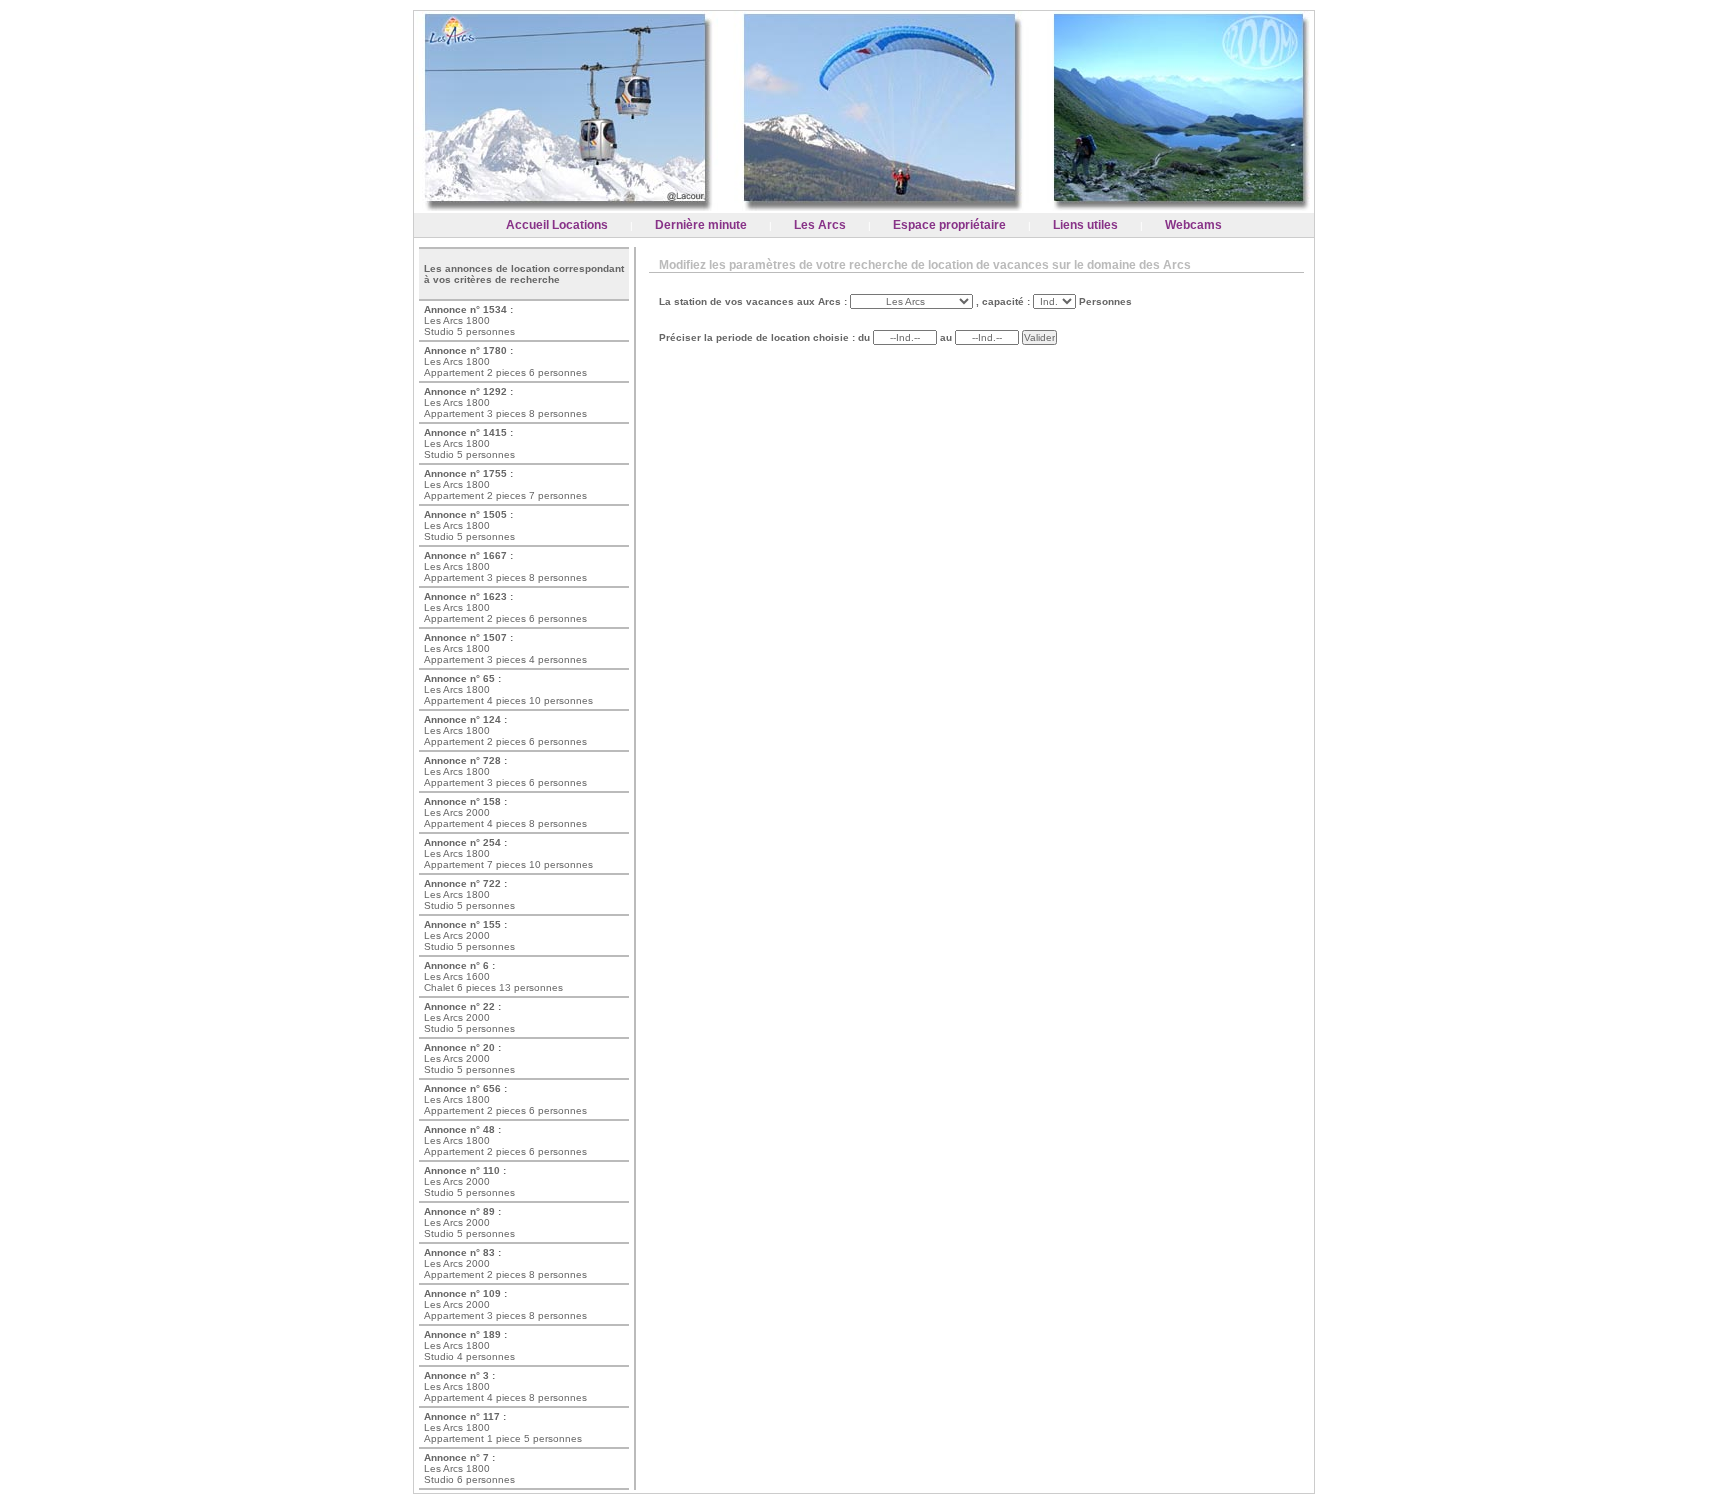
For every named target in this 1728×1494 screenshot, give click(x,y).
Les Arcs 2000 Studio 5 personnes (469, 935)
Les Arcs (820, 225)
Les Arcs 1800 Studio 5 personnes (469, 320)
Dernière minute (701, 225)
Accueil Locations (557, 225)
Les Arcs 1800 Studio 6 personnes (469, 1468)
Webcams (1193, 225)
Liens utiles (1085, 225)
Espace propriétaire (949, 225)
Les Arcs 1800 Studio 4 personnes (469, 1345)
